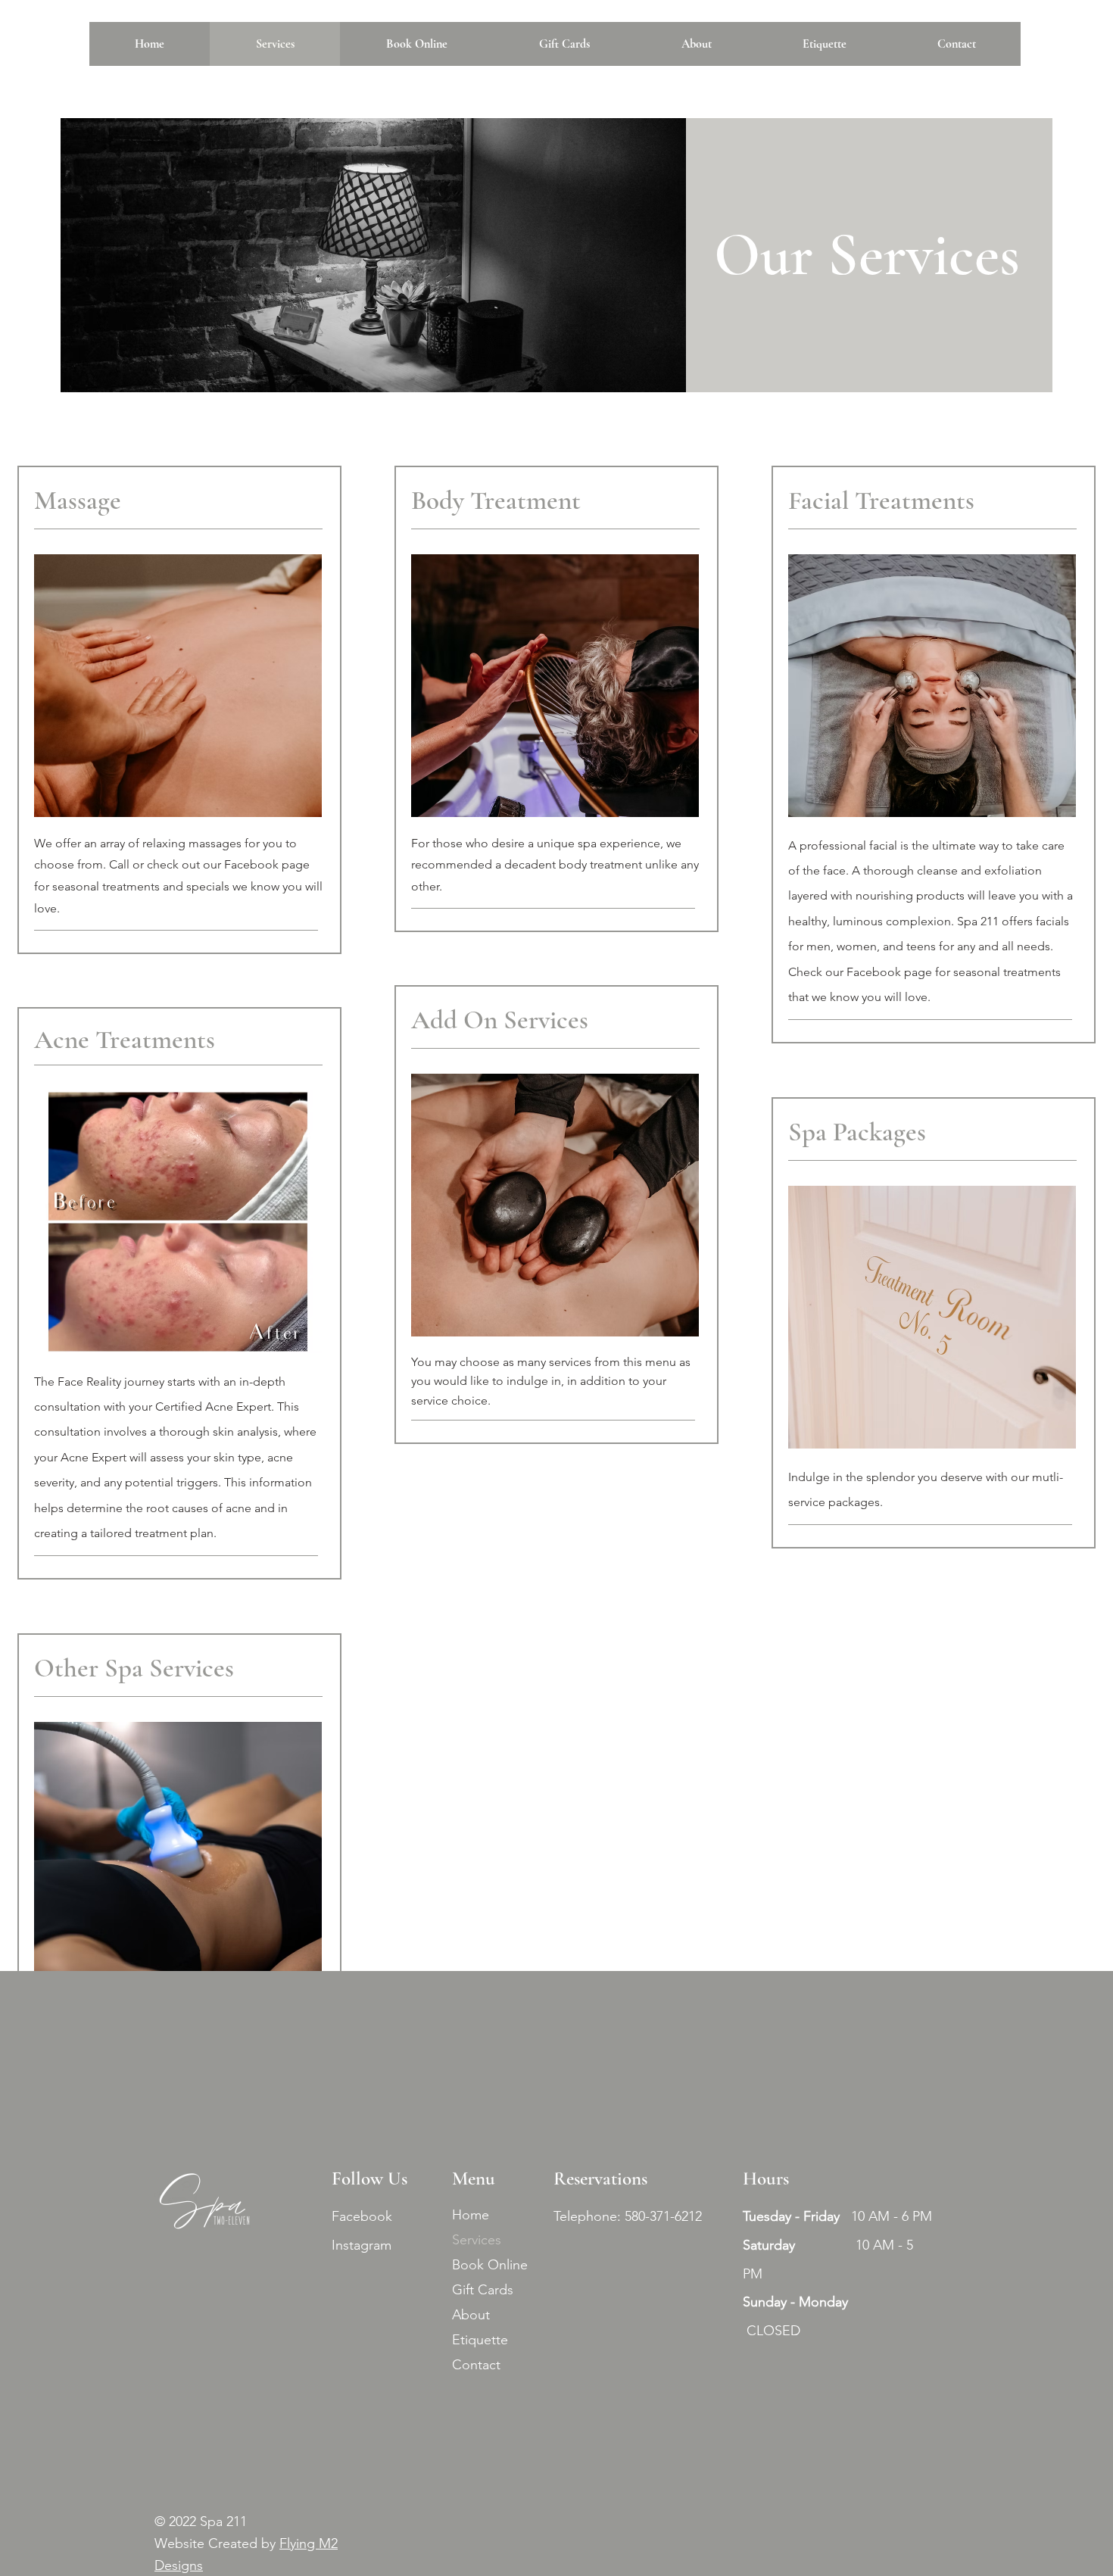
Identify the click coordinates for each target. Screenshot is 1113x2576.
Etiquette (480, 2340)
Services (477, 2240)
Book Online (490, 2265)
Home (471, 2215)
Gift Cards (483, 2290)
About (471, 2315)
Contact (476, 2365)
